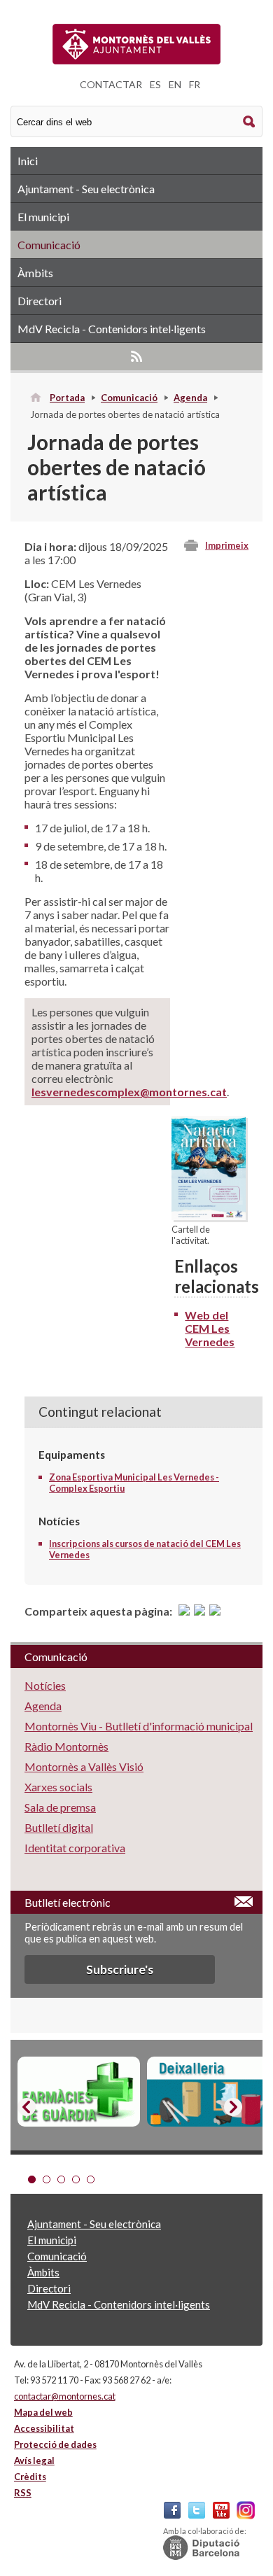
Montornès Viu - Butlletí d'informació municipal (139, 1726)
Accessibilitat (44, 2428)
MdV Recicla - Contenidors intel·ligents (112, 329)
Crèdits (30, 2477)
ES (155, 84)
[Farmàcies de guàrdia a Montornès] (79, 2092)
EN (175, 84)
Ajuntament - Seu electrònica (86, 189)
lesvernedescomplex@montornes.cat (129, 1092)
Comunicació (49, 245)
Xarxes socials (58, 1787)
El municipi (43, 217)
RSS (136, 356)
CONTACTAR (111, 84)
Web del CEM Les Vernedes (210, 1328)
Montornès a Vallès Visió (84, 1766)
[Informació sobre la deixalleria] (208, 2092)
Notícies (45, 1685)
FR (195, 84)
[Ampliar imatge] (209, 1216)
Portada (67, 398)
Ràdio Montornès (66, 1746)
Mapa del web (43, 2412)
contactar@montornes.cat (65, 2396)
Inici (28, 161)
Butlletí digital (59, 1827)
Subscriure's (120, 1969)
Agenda (190, 398)
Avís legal (34, 2460)
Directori (40, 301)
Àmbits (35, 273)
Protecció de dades (55, 2444)
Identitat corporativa (75, 1848)
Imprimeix (227, 545)
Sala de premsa (60, 1807)
